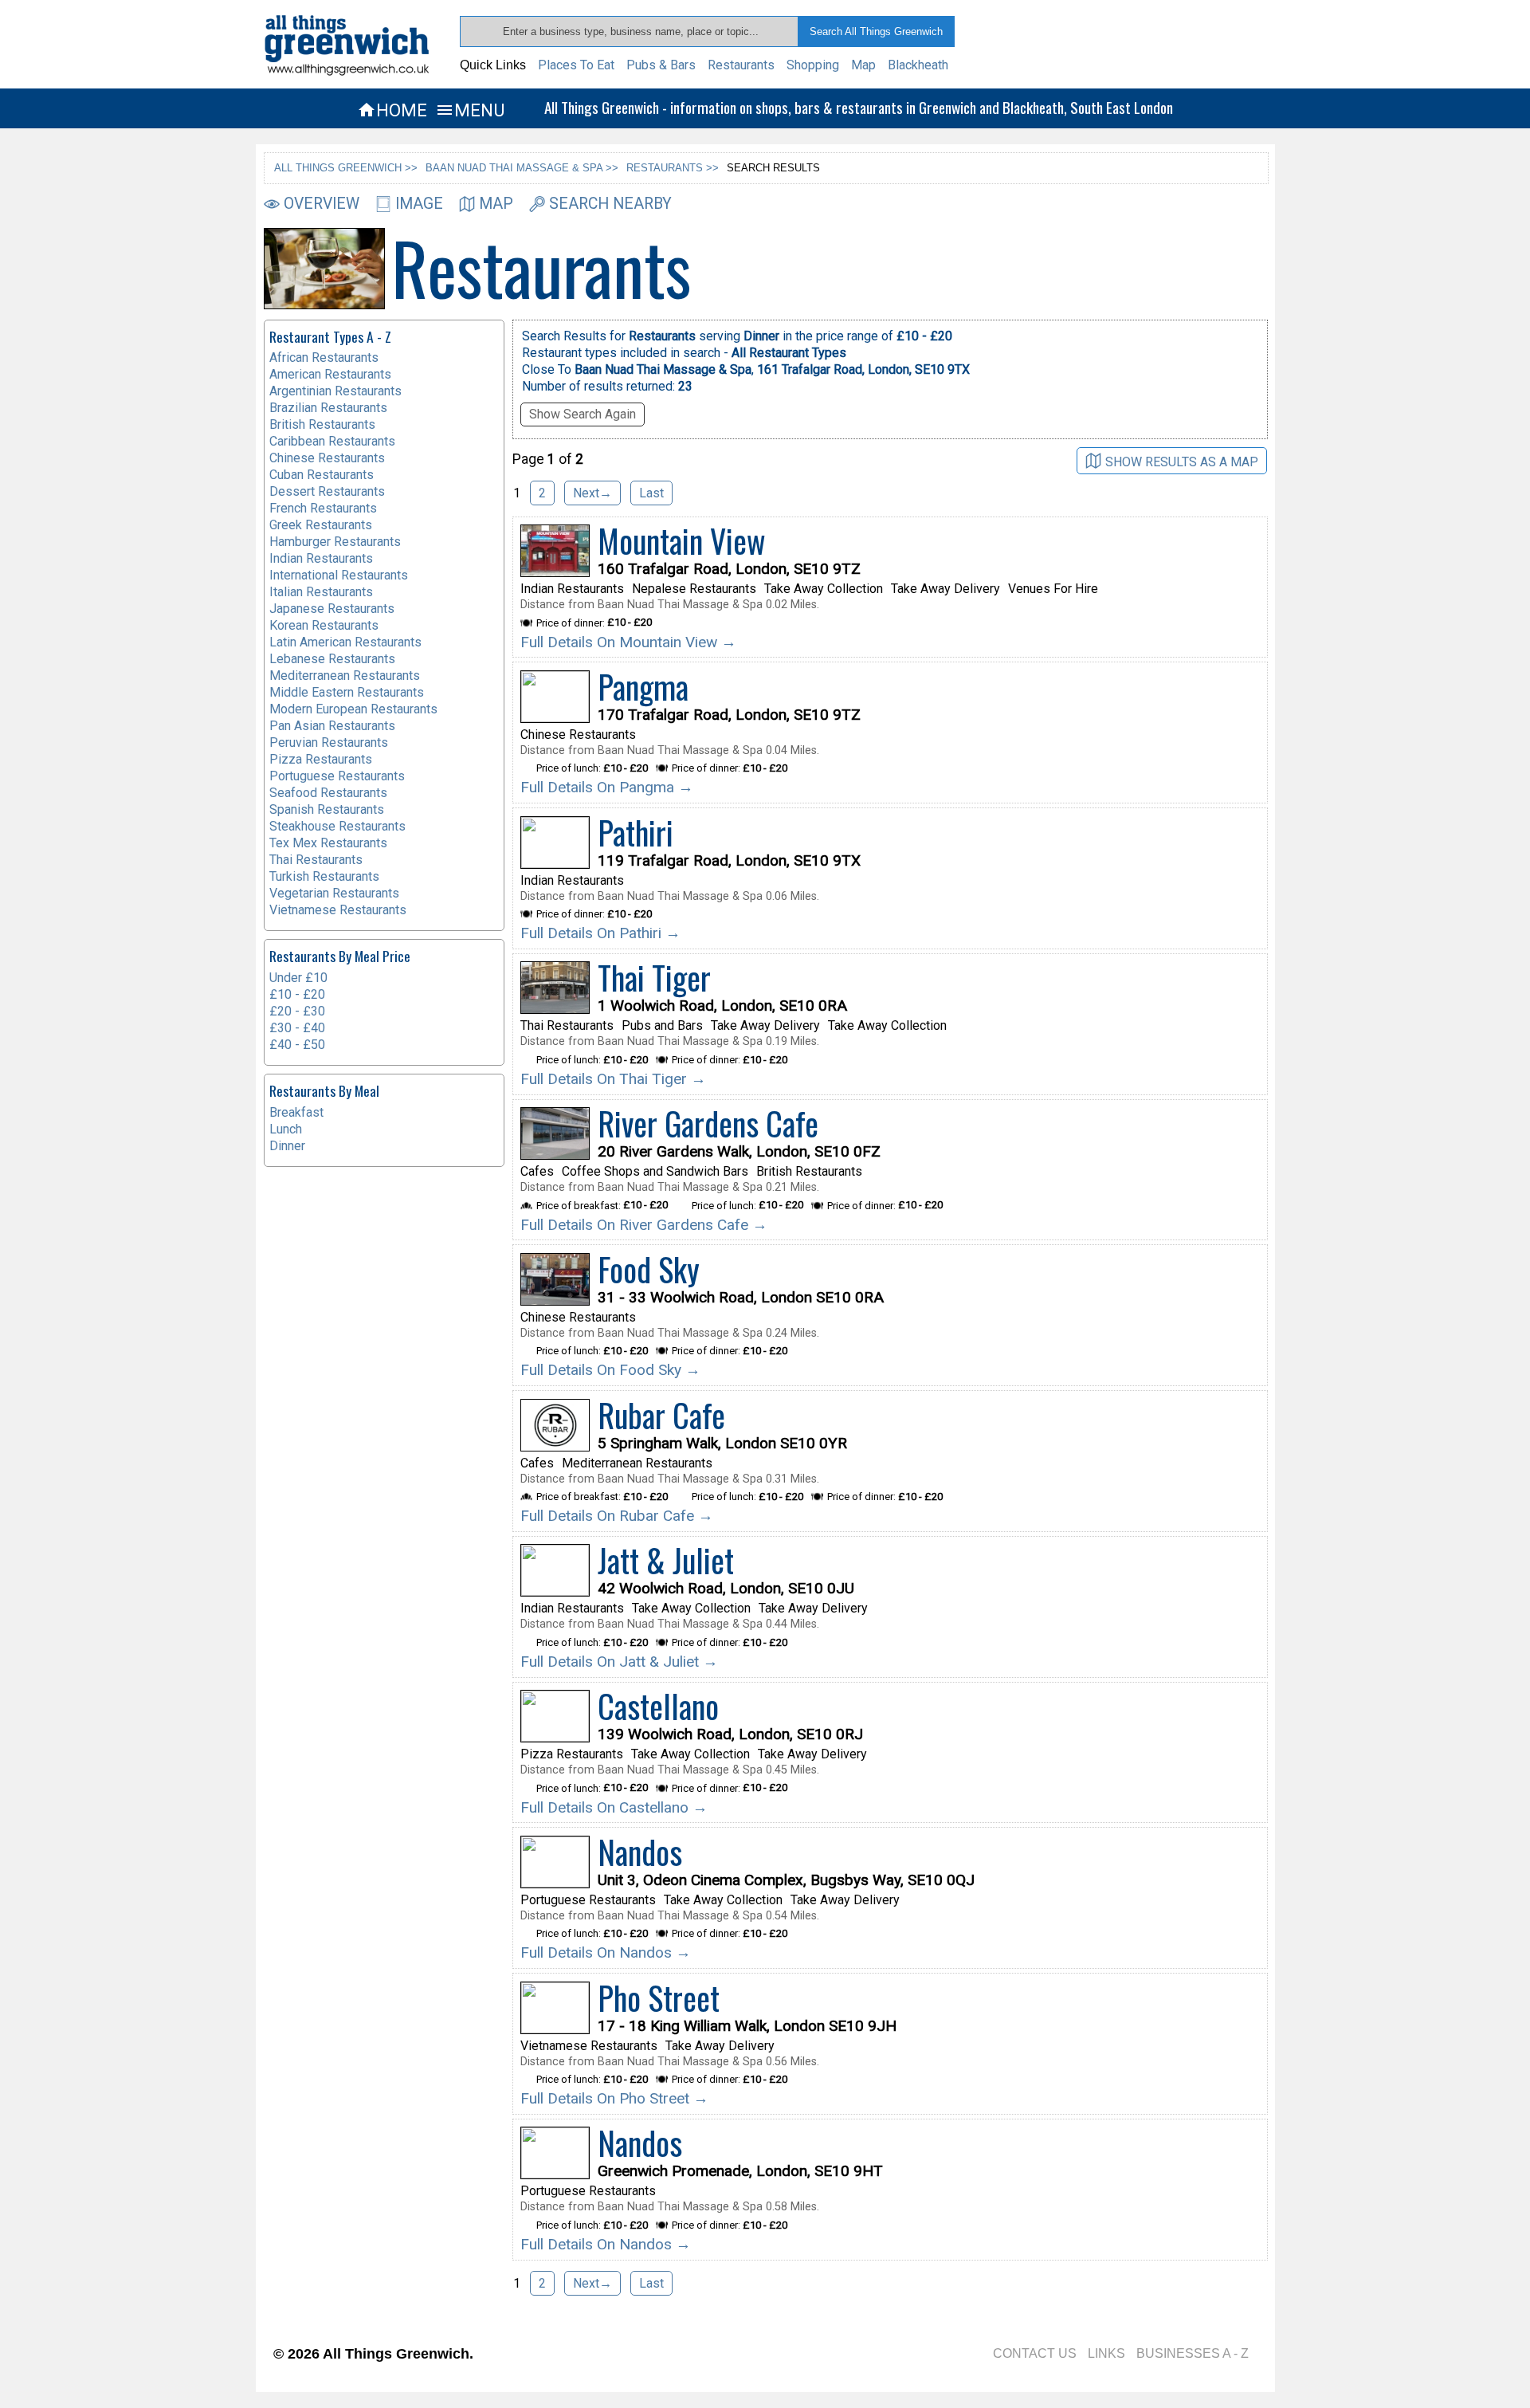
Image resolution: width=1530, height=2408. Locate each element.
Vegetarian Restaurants (334, 893)
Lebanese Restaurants (332, 659)
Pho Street (659, 1998)
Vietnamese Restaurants (338, 910)
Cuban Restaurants (322, 475)
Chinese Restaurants (327, 458)
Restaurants (741, 65)
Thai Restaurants (316, 860)
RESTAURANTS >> (673, 168)
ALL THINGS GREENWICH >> (346, 168)
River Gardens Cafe (708, 1123)
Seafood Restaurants (328, 793)
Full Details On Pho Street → (614, 2098)
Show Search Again (583, 414)
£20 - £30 (297, 1011)
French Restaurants (323, 508)
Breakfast (296, 1112)
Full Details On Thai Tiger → (613, 1079)
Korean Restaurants (324, 625)
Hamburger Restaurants (335, 542)
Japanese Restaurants (332, 609)
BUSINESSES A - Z (1193, 2353)
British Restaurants (322, 424)
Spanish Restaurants (327, 809)
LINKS (1106, 2353)
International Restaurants (339, 575)
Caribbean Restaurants (332, 441)
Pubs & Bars (661, 65)
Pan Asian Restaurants (332, 726)
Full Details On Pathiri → (600, 933)
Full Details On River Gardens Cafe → (644, 1225)
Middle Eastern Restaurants (347, 692)
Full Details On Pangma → (607, 787)
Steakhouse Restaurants (337, 826)
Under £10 (298, 978)
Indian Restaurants (321, 558)
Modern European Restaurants (353, 709)
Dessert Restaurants (327, 491)
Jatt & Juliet (666, 1560)
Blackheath (918, 65)
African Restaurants (324, 357)
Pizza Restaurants (321, 759)
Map (863, 65)
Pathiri (636, 832)
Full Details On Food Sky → (610, 1370)
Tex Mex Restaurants (328, 843)
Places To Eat (576, 65)
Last (651, 493)
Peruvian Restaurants (329, 742)
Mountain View (682, 540)
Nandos (640, 1852)
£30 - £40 (297, 1028)
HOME (392, 110)
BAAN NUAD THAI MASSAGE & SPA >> (522, 168)
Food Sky (649, 1269)
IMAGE (419, 204)
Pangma (643, 686)
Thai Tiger (654, 977)
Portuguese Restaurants (337, 776)
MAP (496, 204)
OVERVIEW (322, 204)
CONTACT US (1035, 2353)
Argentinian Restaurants (335, 391)
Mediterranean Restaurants (345, 676)
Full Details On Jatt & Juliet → (619, 1662)
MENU (470, 110)
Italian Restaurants (321, 592)
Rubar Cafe (661, 1415)
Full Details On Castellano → (614, 1807)
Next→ (592, 493)
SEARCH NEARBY (610, 204)
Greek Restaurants (321, 525)
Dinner (287, 1146)
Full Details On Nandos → (606, 1952)
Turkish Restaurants (324, 876)
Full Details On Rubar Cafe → (617, 1516)
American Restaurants (330, 374)
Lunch (286, 1129)
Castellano (658, 1706)
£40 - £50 (297, 1045)
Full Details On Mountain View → (628, 642)
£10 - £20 (297, 994)
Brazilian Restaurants (328, 408)
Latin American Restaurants (345, 642)
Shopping (813, 65)
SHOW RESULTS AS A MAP (1182, 461)
